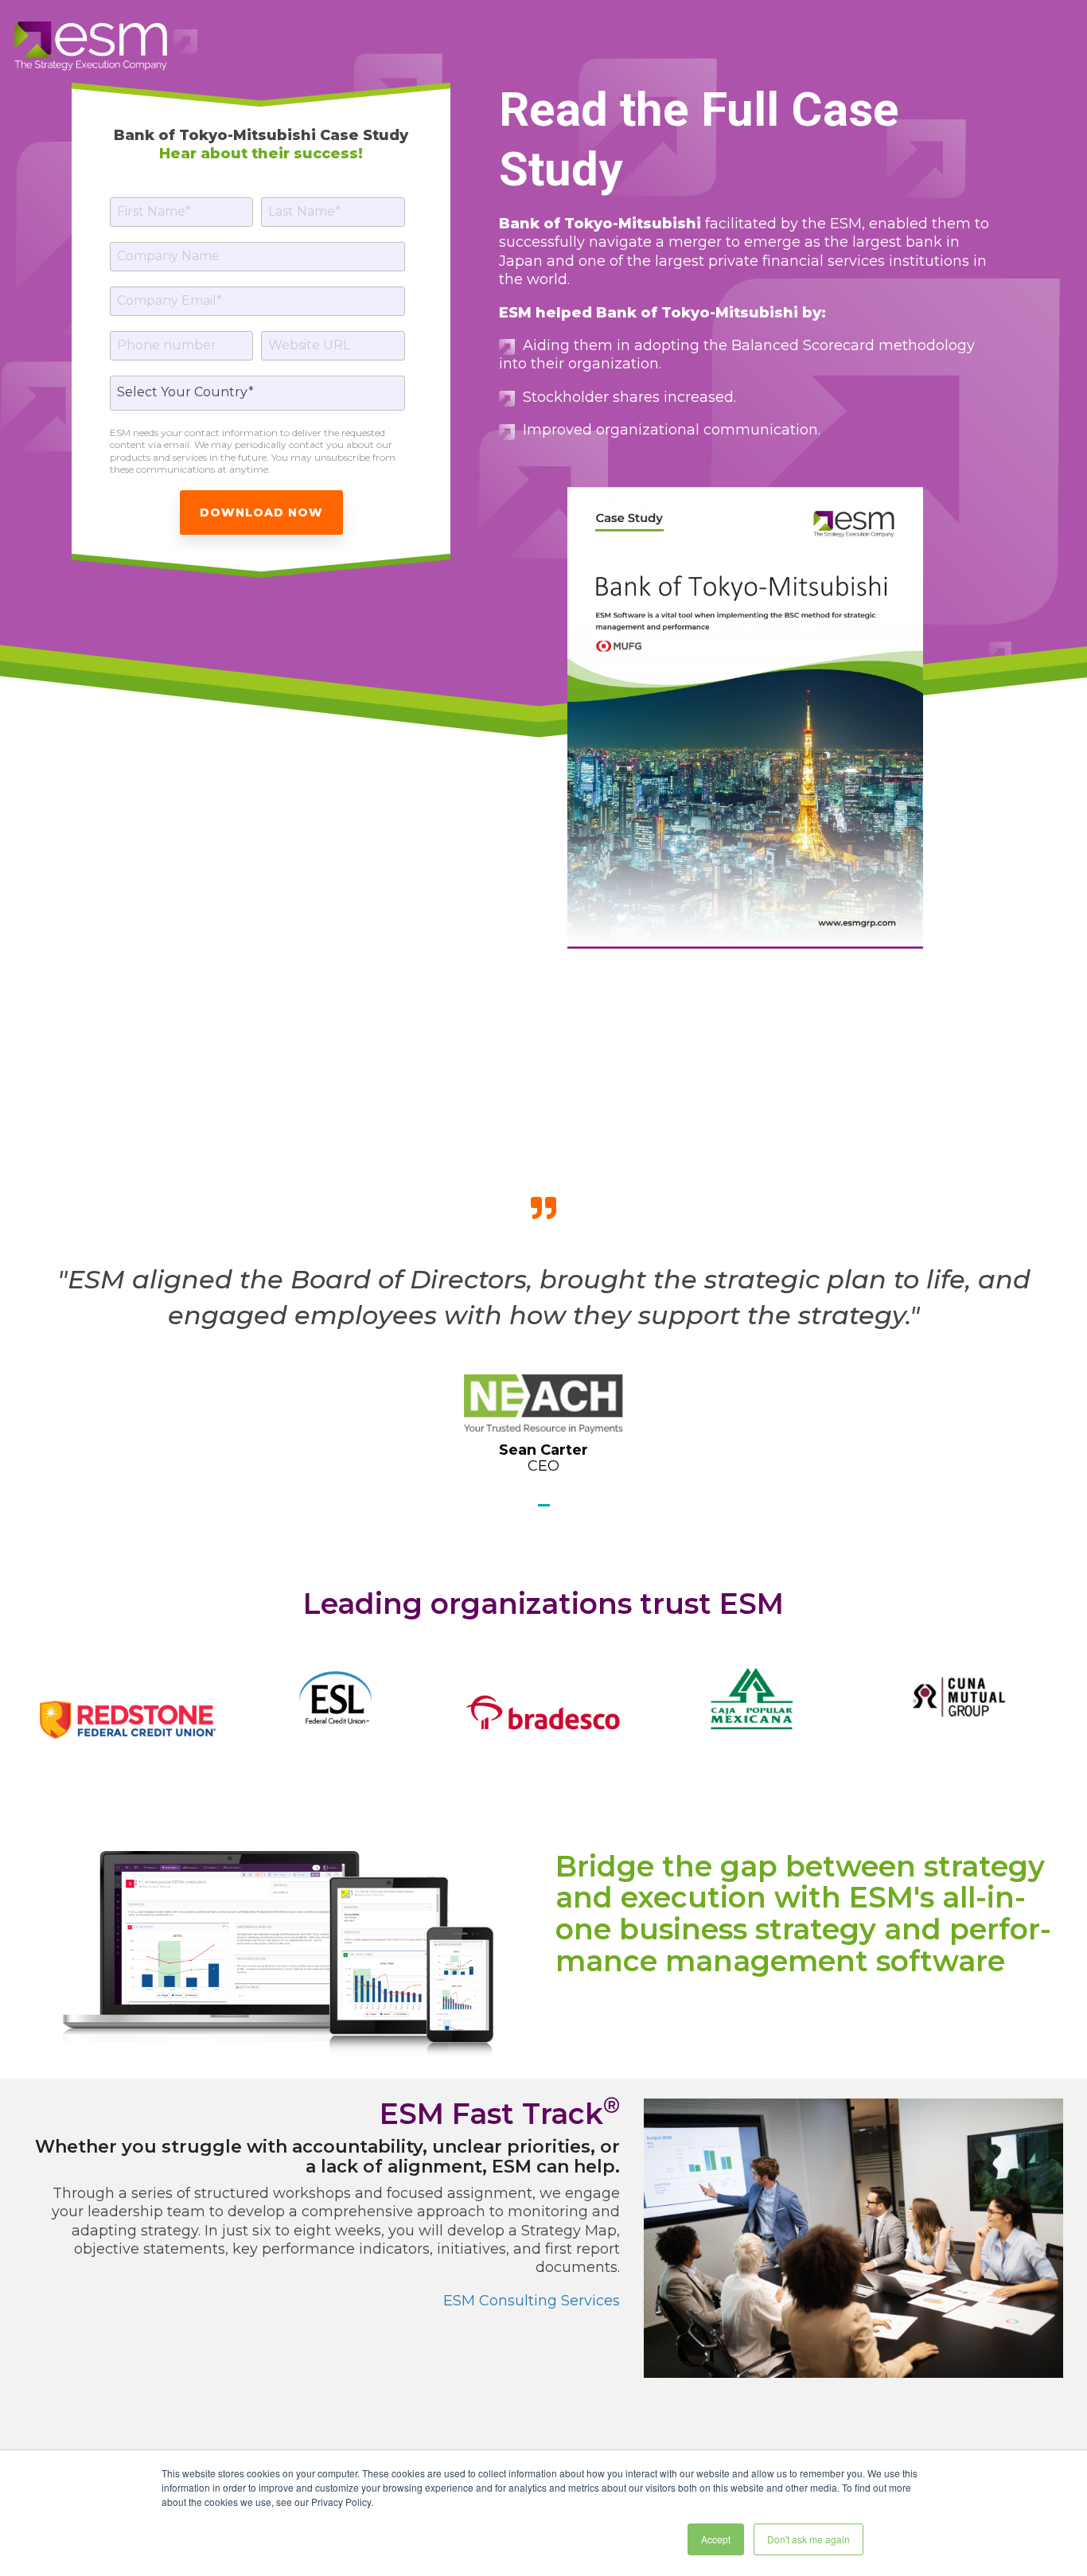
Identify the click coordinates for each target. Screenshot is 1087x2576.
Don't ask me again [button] (808, 2539)
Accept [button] (716, 2539)
